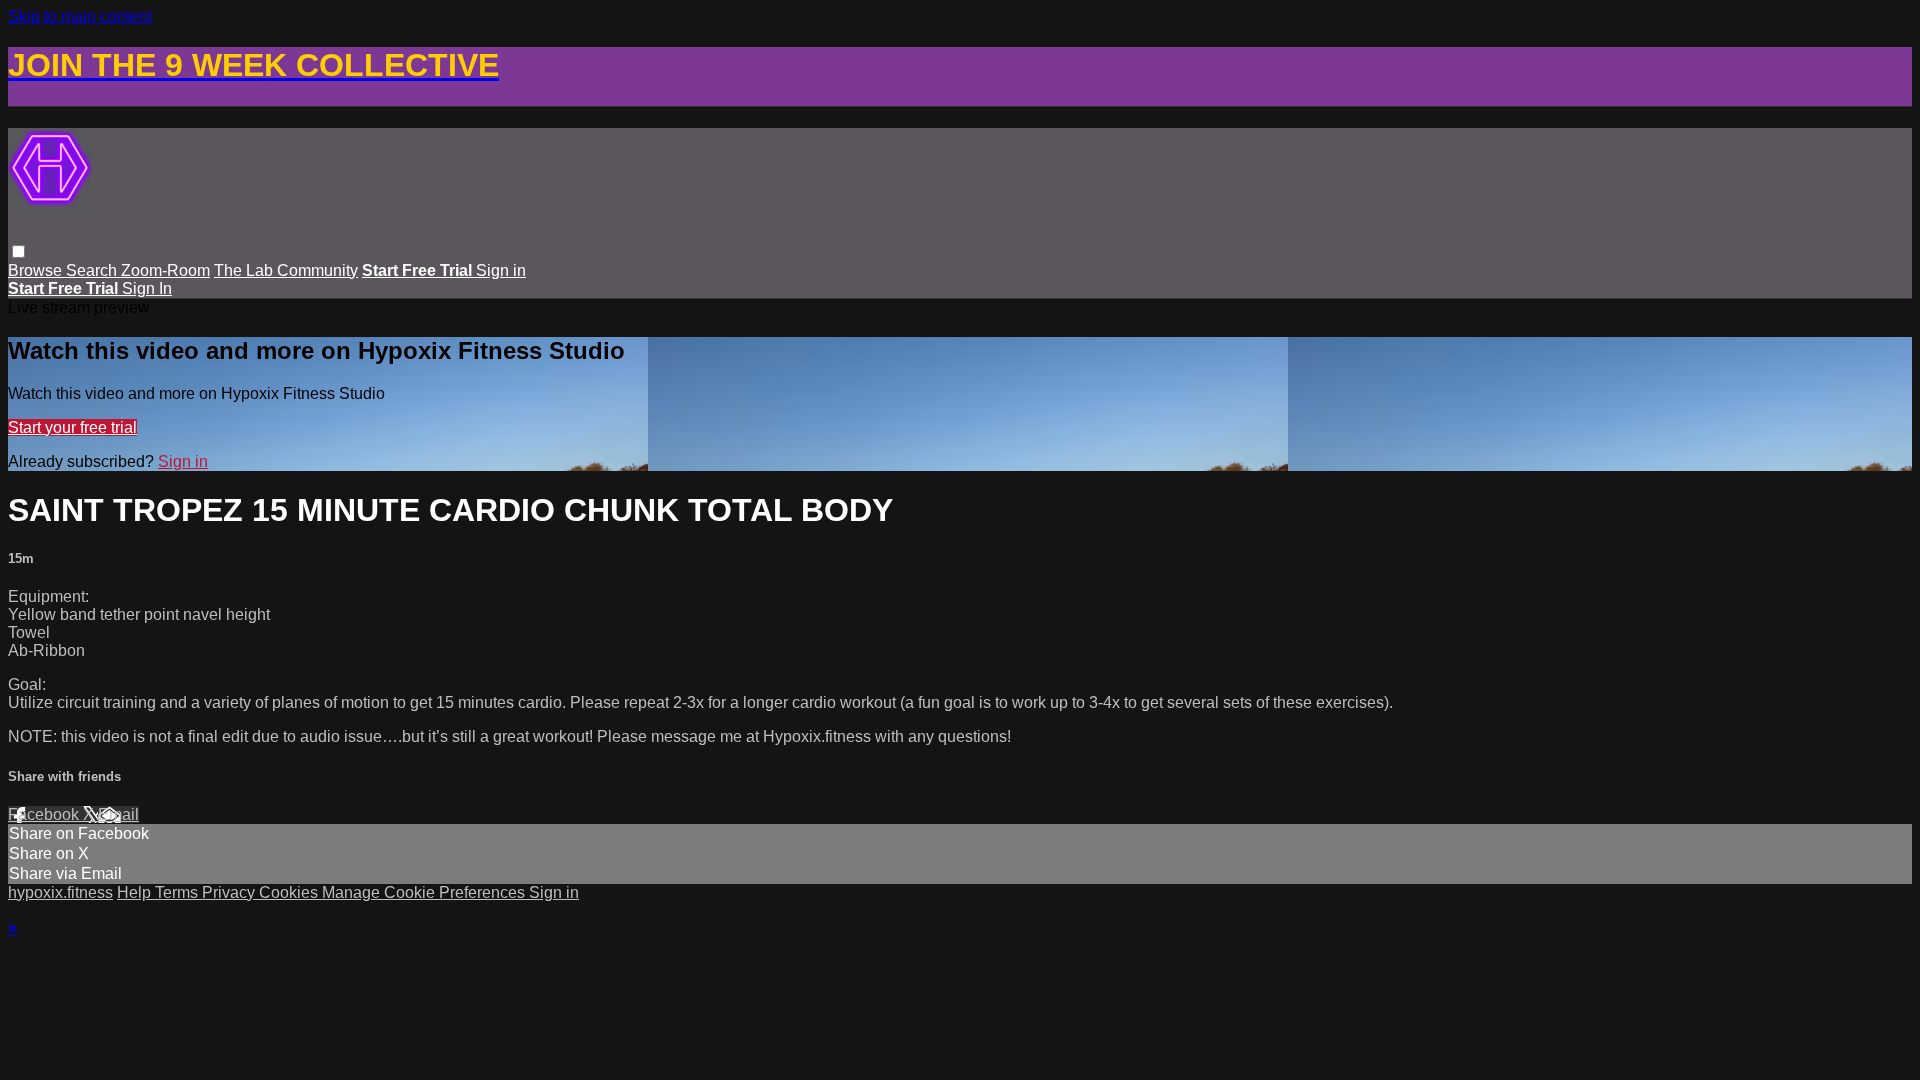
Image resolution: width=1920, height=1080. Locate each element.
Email (118, 814)
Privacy (230, 892)
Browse (37, 270)
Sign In (147, 288)
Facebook (45, 814)
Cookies (290, 892)
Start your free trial (72, 427)
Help (136, 892)
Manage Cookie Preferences (425, 892)
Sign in (501, 270)
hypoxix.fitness (60, 892)
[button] (18, 251)
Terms (178, 892)
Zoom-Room (165, 270)
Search (93, 270)
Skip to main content (80, 16)
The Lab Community (286, 270)
